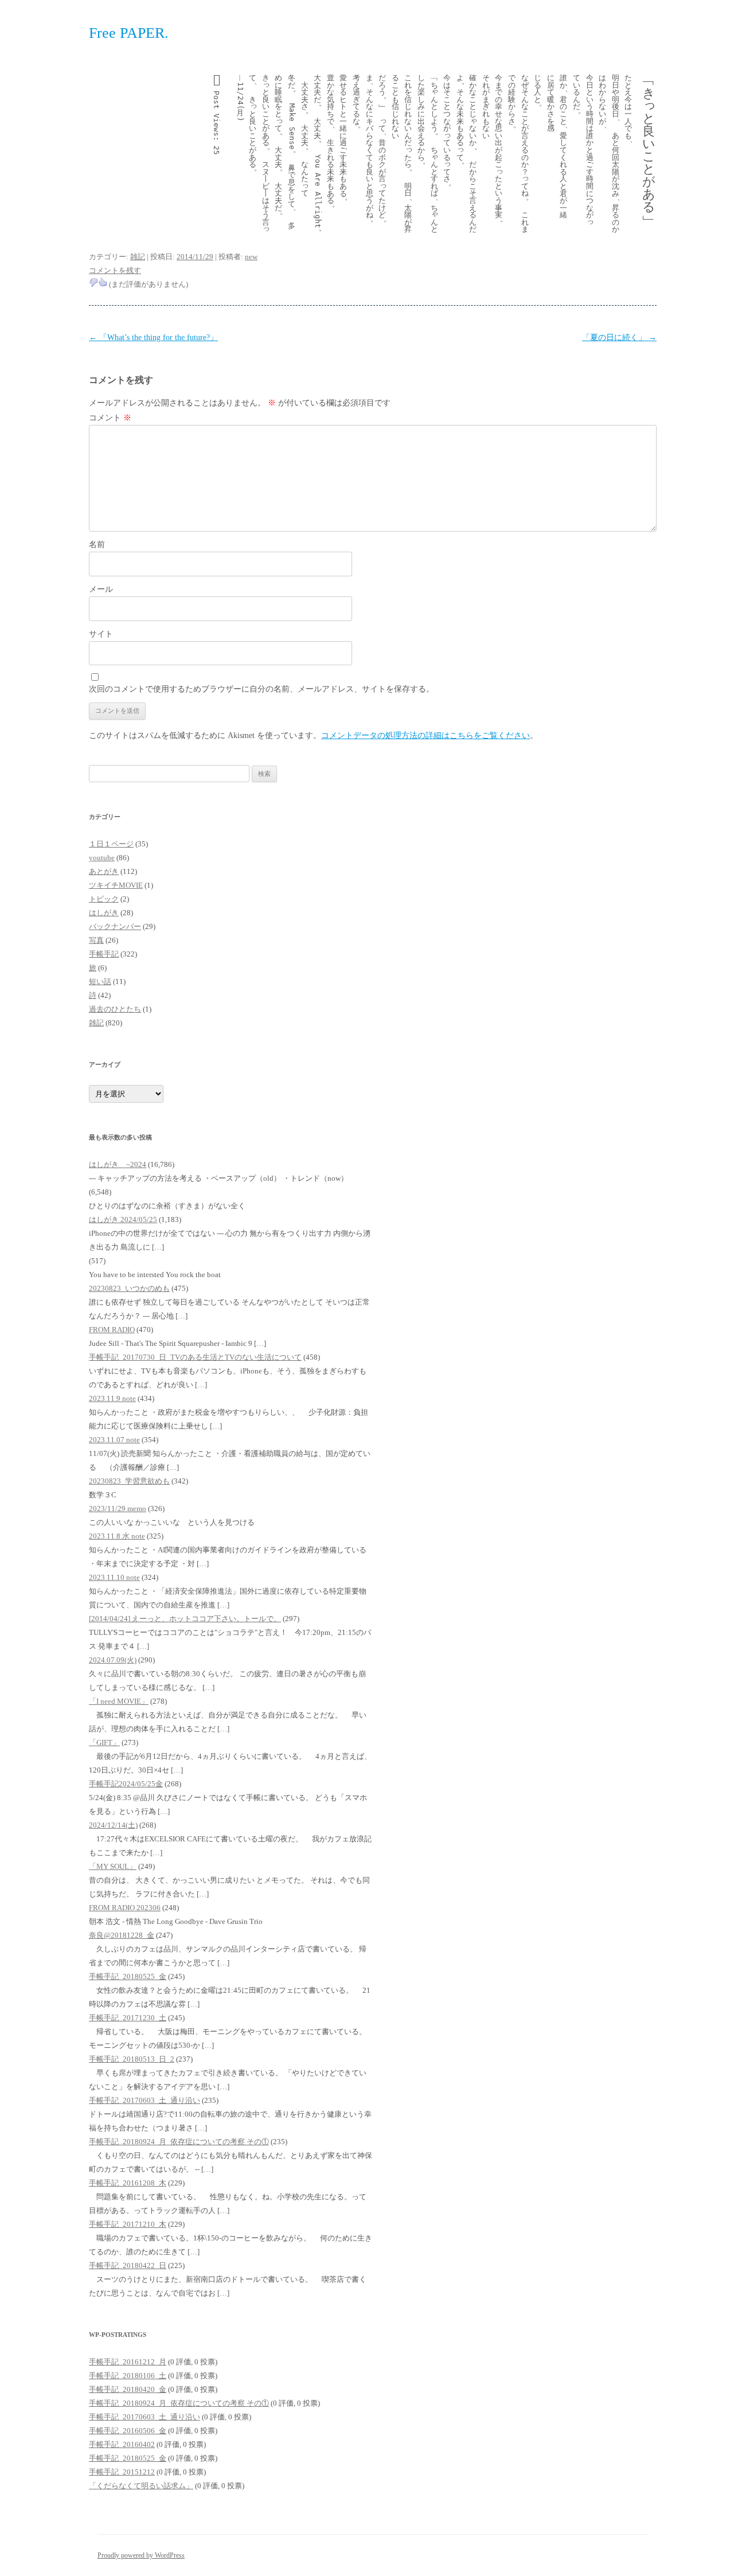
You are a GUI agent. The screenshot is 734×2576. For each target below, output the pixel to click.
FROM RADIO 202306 (125, 1908)
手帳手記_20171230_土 (128, 2018)
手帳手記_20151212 (122, 2472)
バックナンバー (115, 926)
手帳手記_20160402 (122, 2444)
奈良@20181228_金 (122, 1935)
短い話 (100, 981)
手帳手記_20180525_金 (128, 1976)
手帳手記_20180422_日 (128, 2265)
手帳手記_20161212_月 (128, 2362)
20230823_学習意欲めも (129, 1481)
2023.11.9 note (112, 1398)
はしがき (104, 913)
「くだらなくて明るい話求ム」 (141, 2486)
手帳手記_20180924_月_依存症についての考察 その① (179, 2142)
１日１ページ (111, 844)
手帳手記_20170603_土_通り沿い (145, 2100)
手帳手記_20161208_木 (128, 2183)
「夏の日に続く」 (619, 337)
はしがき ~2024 (118, 1164)
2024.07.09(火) (113, 1660)
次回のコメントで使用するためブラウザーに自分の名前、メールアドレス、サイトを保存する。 (261, 689)
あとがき (104, 871)
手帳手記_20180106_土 (128, 2376)
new (251, 257)
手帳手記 (104, 954)
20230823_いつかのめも (129, 1288)
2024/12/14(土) (113, 1825)
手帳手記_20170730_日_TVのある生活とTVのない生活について (195, 1357)
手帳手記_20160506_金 (128, 2431)
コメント (110, 418)
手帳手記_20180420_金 (128, 2389)
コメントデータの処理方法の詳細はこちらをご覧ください (425, 735)
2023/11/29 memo (118, 1508)
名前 (97, 545)
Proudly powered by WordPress (141, 2555)
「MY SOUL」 (113, 1866)
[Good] (103, 282)
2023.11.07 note (114, 1440)
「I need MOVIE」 (119, 1701)
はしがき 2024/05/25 (123, 1219)
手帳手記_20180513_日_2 (132, 2059)
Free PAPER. (129, 33)
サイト (101, 634)
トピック (104, 899)
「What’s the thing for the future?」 (153, 337)
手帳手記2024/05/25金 (126, 1784)
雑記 (138, 257)
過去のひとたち (115, 1009)
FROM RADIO (112, 1330)
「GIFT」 (104, 1742)
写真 (96, 940)
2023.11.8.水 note (117, 1536)
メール (101, 589)
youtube (102, 858)
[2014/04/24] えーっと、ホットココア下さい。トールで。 (185, 1619)
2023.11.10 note (114, 1577)
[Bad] (93, 282)
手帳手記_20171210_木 (128, 2224)
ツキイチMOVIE (116, 885)
